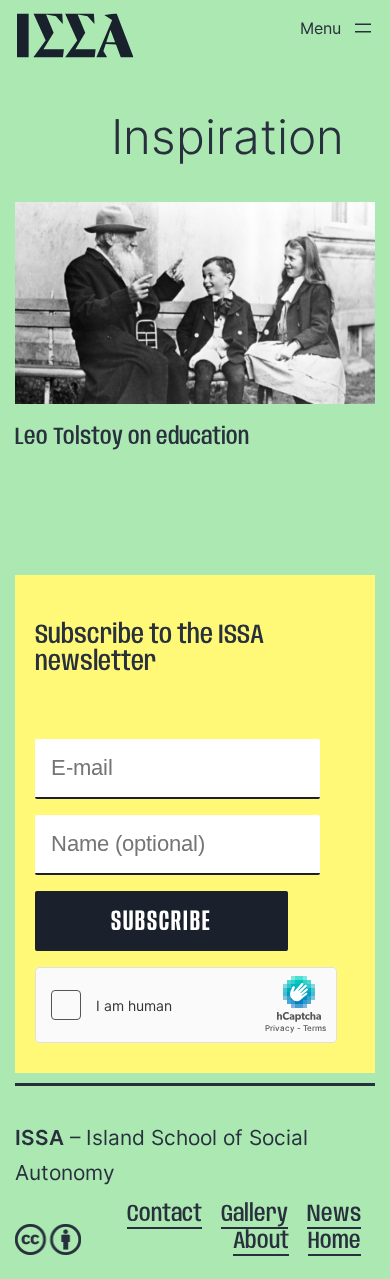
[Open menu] (332, 28)
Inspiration (227, 136)
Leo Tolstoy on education (132, 437)
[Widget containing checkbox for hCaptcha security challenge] (186, 1005)
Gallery (254, 1214)
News (334, 1214)
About (261, 1241)
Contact (164, 1214)
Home (334, 1241)
